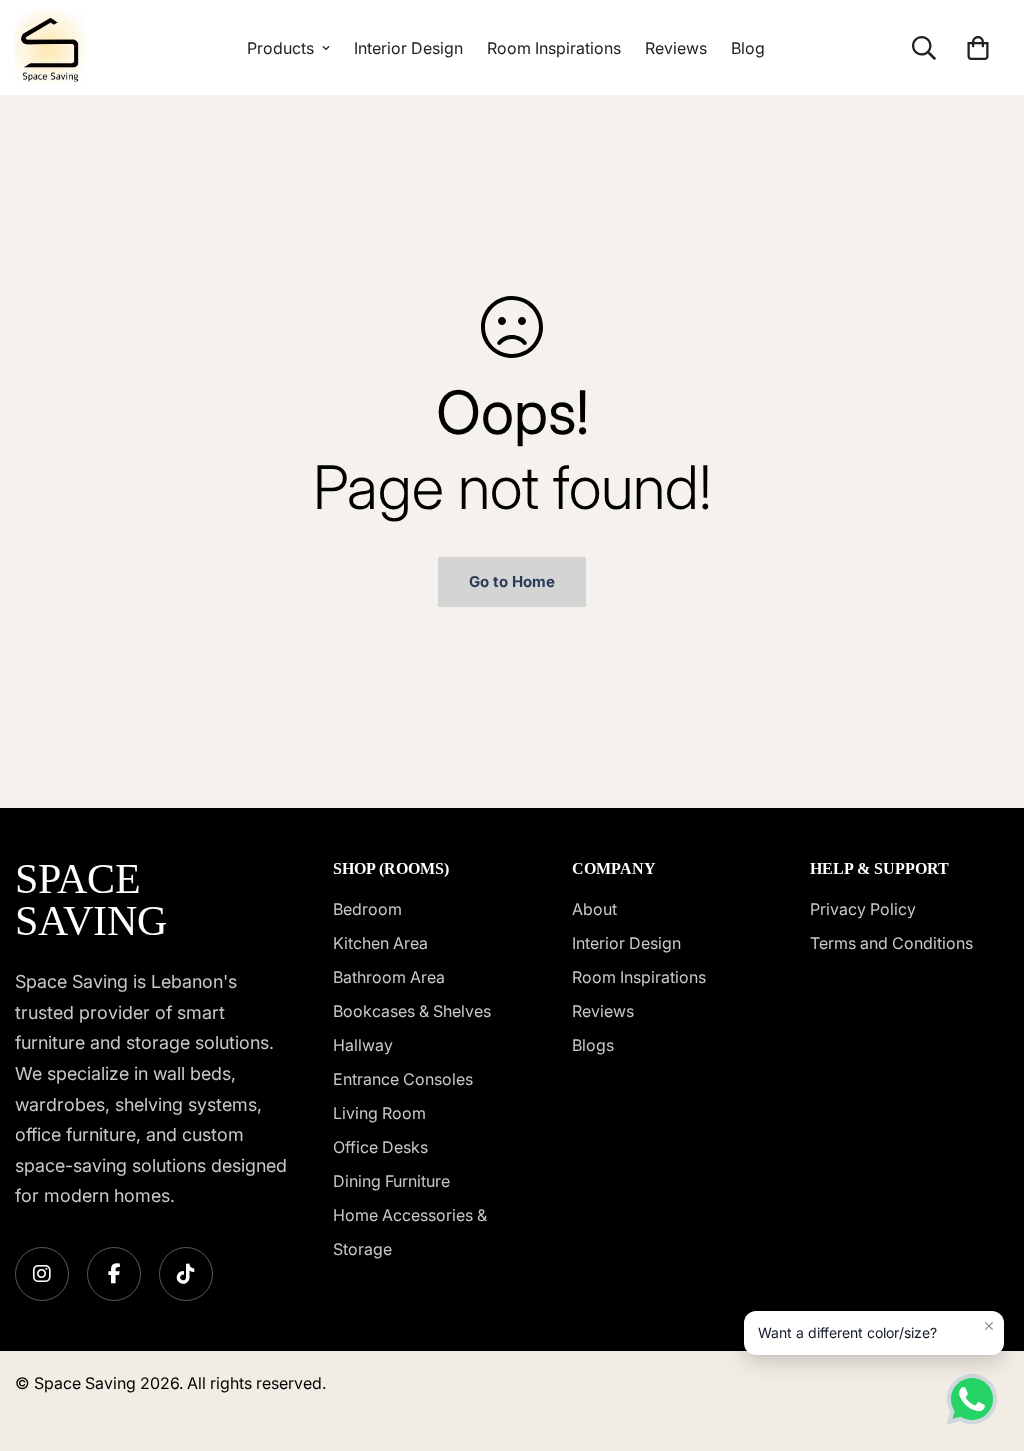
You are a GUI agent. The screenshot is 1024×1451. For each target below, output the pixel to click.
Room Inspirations (554, 48)
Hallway (363, 1045)
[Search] (924, 48)
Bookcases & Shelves (412, 1011)
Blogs (593, 1045)
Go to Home (512, 581)
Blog (748, 48)
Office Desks (380, 1147)
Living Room (379, 1113)
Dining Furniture (391, 1181)
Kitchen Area (380, 943)
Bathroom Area (389, 977)
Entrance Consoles (403, 1079)
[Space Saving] (50, 47)
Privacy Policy (863, 909)
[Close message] (989, 1326)
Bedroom (367, 909)
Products (280, 48)
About (594, 909)
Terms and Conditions (891, 943)
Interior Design (408, 48)
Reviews (676, 48)
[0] (978, 48)
